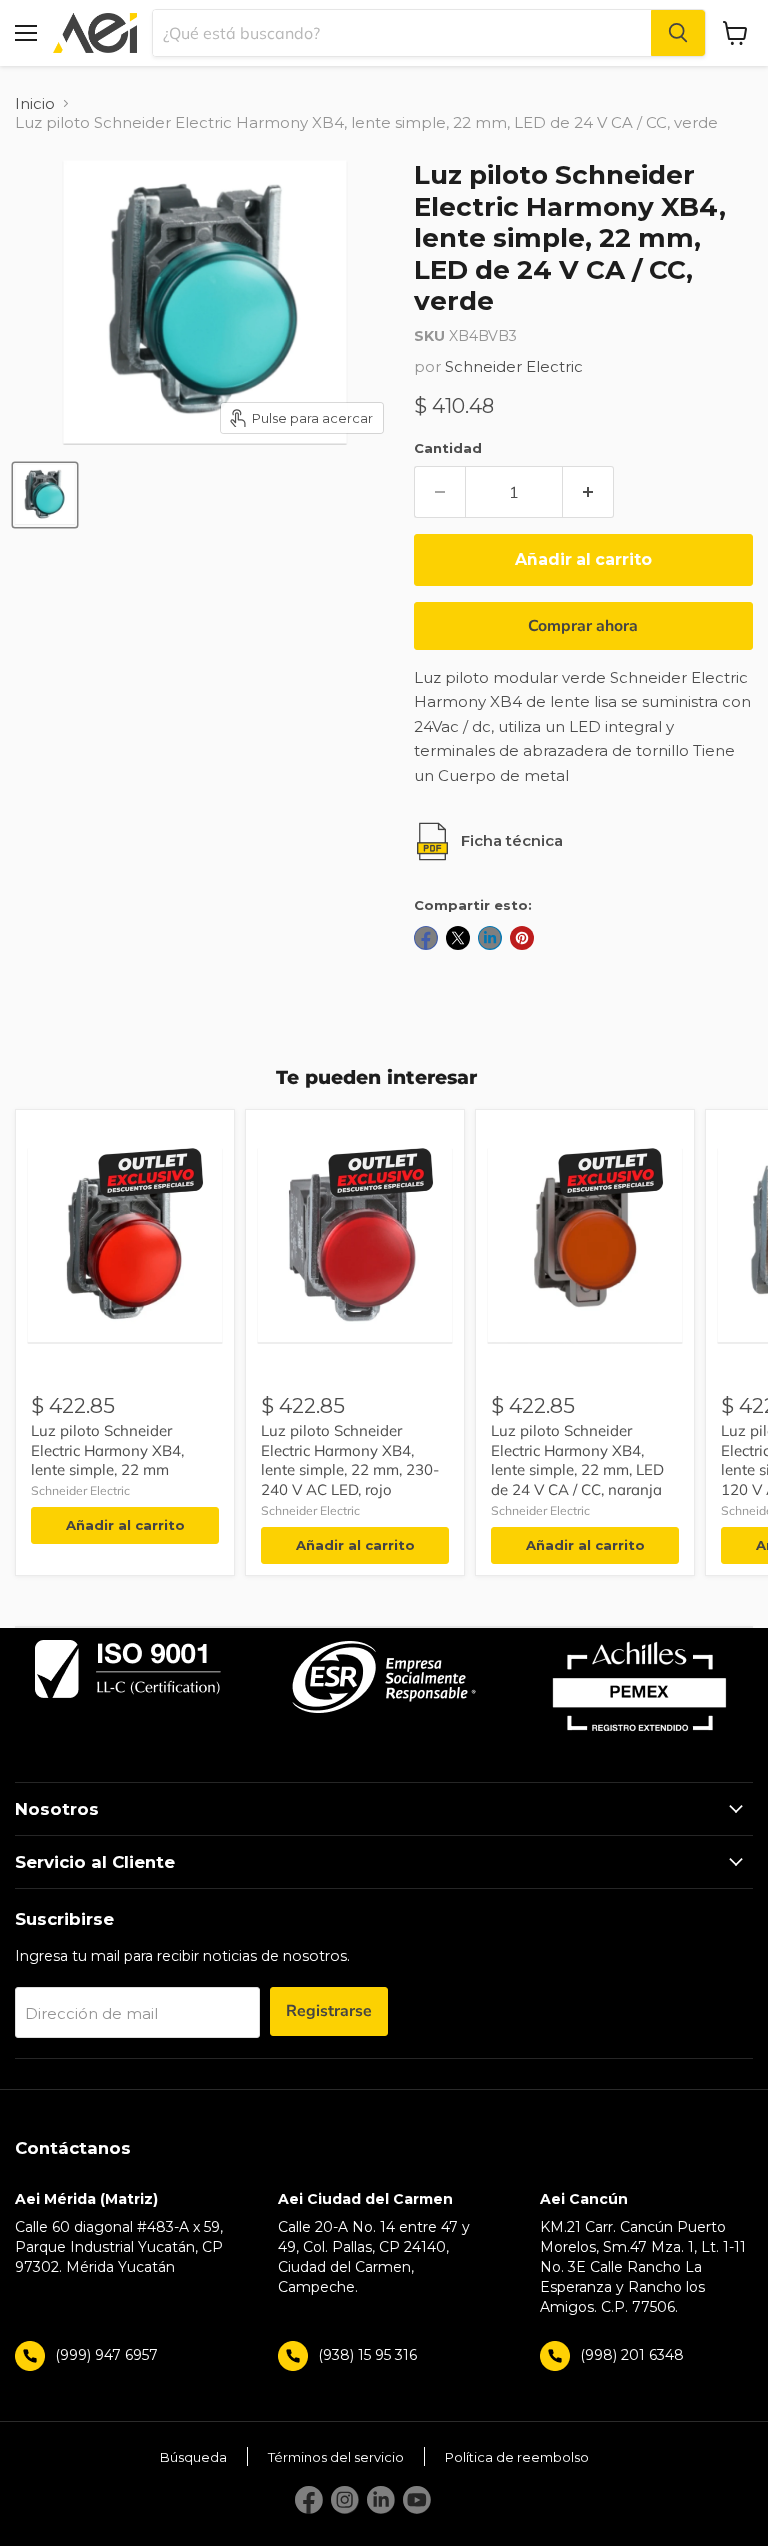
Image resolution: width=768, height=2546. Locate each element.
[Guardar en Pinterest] (522, 938)
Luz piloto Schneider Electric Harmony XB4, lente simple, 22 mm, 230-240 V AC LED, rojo (350, 1460)
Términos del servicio (336, 2457)
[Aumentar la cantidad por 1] (588, 492)
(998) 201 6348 (632, 2355)
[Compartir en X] (458, 938)
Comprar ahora (583, 626)
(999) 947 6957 (106, 2355)
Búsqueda (193, 2457)
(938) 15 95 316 (367, 2355)
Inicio (35, 103)
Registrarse (329, 2011)
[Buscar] (678, 33)
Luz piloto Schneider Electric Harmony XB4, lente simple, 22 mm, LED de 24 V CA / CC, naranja (577, 1460)
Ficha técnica (512, 840)
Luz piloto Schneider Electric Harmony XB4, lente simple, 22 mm (107, 1450)
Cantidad (448, 448)
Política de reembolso (517, 2457)
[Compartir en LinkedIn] (490, 938)
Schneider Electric (514, 366)
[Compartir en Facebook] (426, 938)
